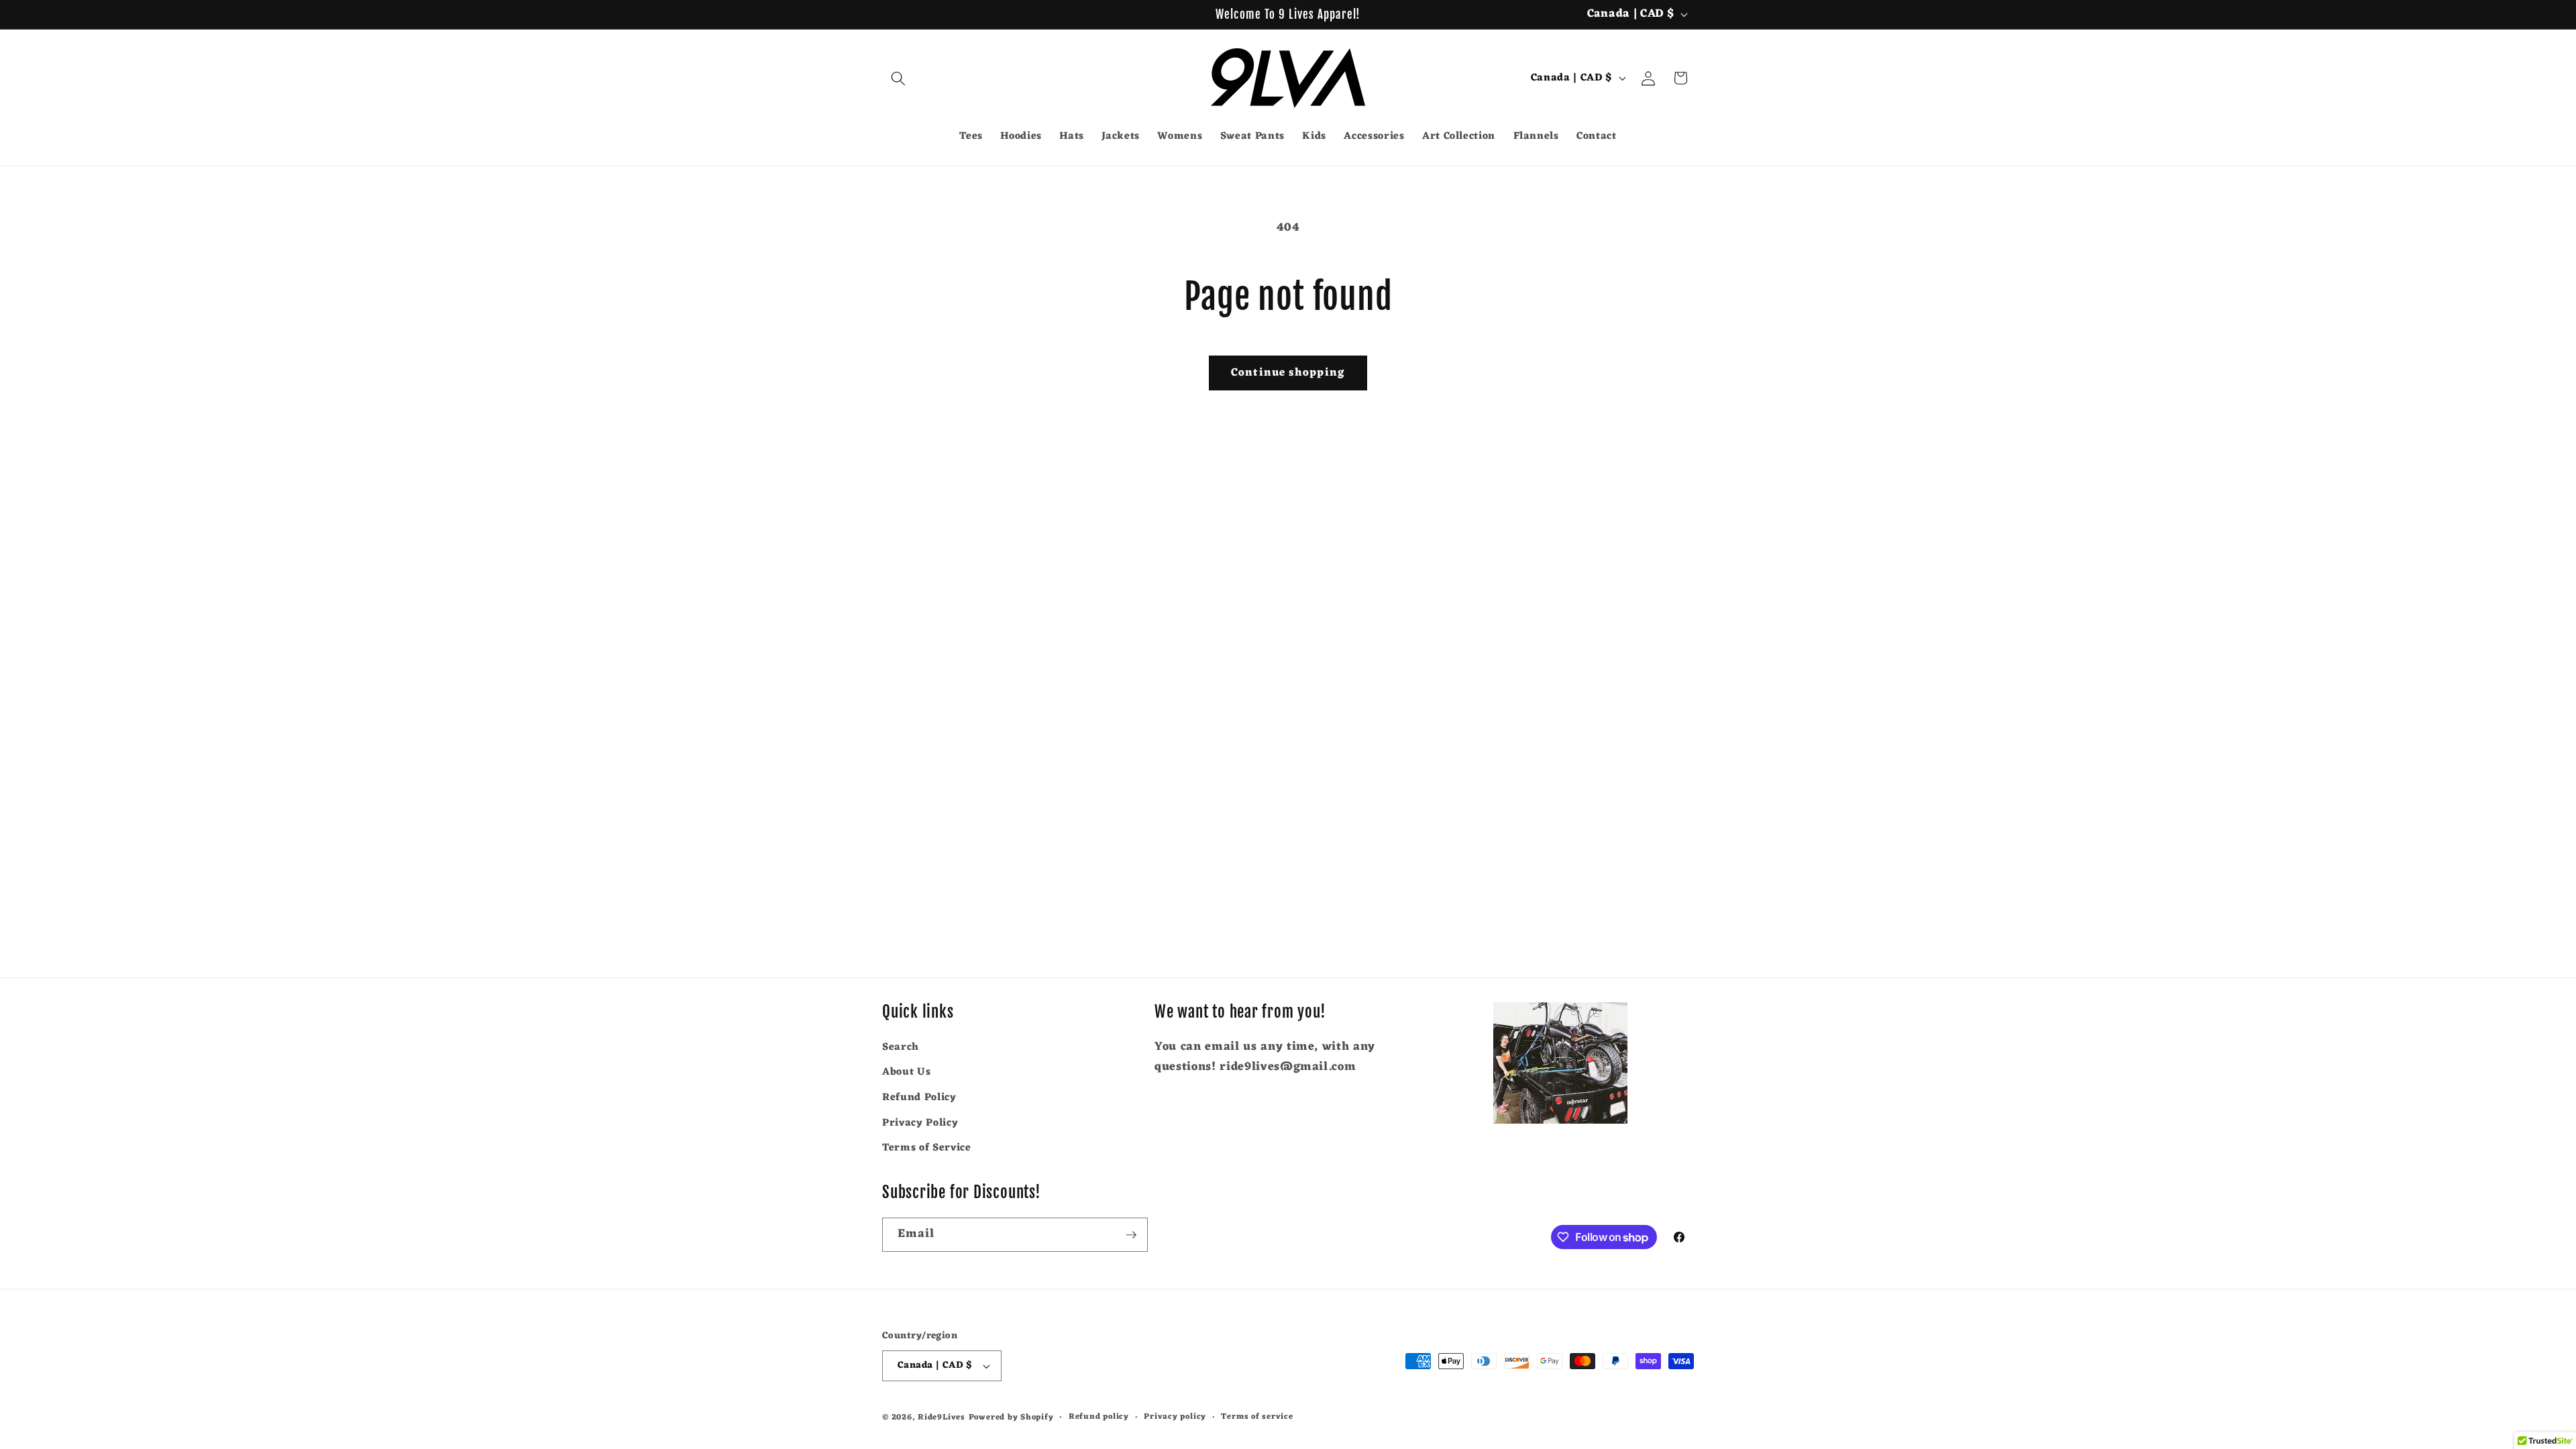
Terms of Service (927, 1148)
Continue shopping (1288, 373)
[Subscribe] (1131, 1235)
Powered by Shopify (1011, 1417)
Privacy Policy (920, 1123)
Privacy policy (1175, 1417)
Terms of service (1257, 1417)
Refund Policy (919, 1097)
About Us (906, 1072)
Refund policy (1099, 1417)
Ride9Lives (942, 1417)
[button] (898, 78)
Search (901, 1048)
